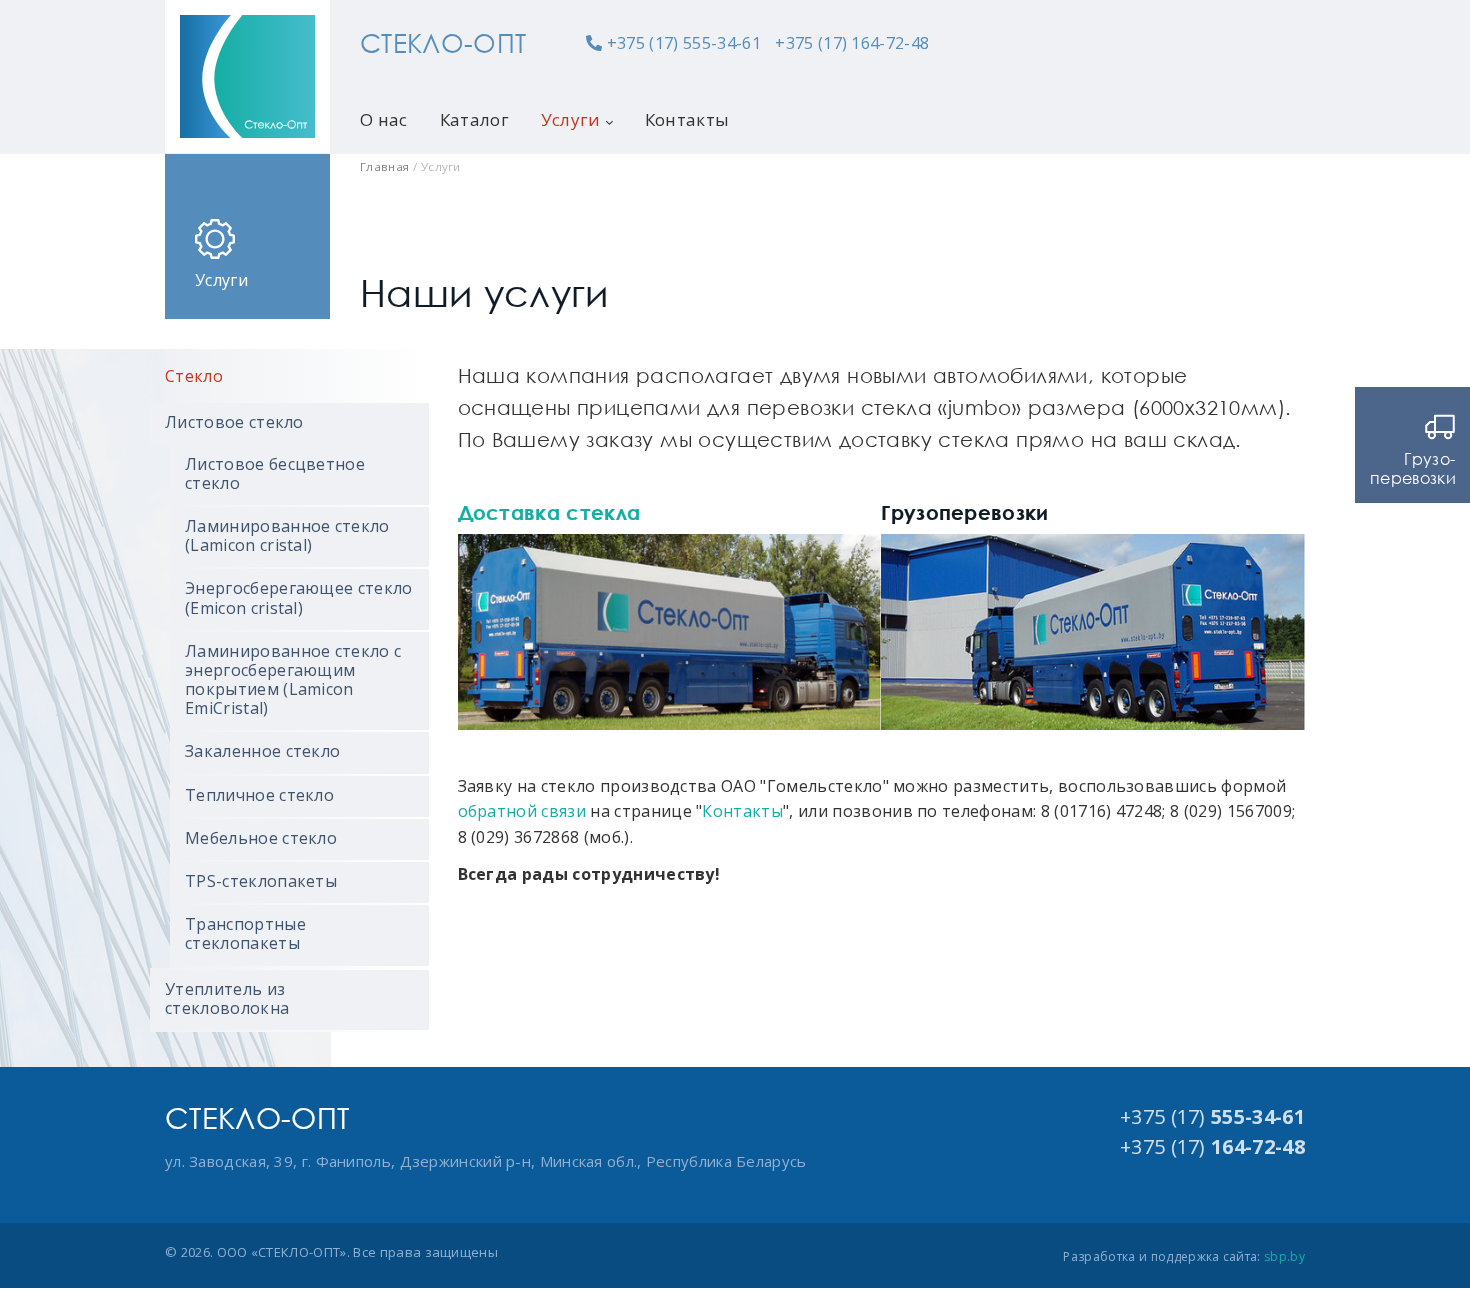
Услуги (571, 119)
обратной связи (522, 811)
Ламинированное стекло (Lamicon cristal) (287, 535)
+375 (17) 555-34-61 (684, 43)
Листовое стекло (234, 422)
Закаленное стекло (262, 751)
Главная (384, 166)
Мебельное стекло (261, 838)
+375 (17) (1212, 1116)
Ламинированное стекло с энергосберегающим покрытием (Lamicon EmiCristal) (293, 680)
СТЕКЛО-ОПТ (443, 43)
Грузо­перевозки (1413, 468)
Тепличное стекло (259, 795)
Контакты (687, 119)
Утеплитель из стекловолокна (227, 998)
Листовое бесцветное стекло (275, 473)
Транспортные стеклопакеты (245, 933)
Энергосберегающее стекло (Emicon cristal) (299, 597)
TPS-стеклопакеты (261, 881)
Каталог (474, 119)
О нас (384, 119)
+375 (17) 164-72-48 (852, 43)
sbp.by (1284, 1256)
